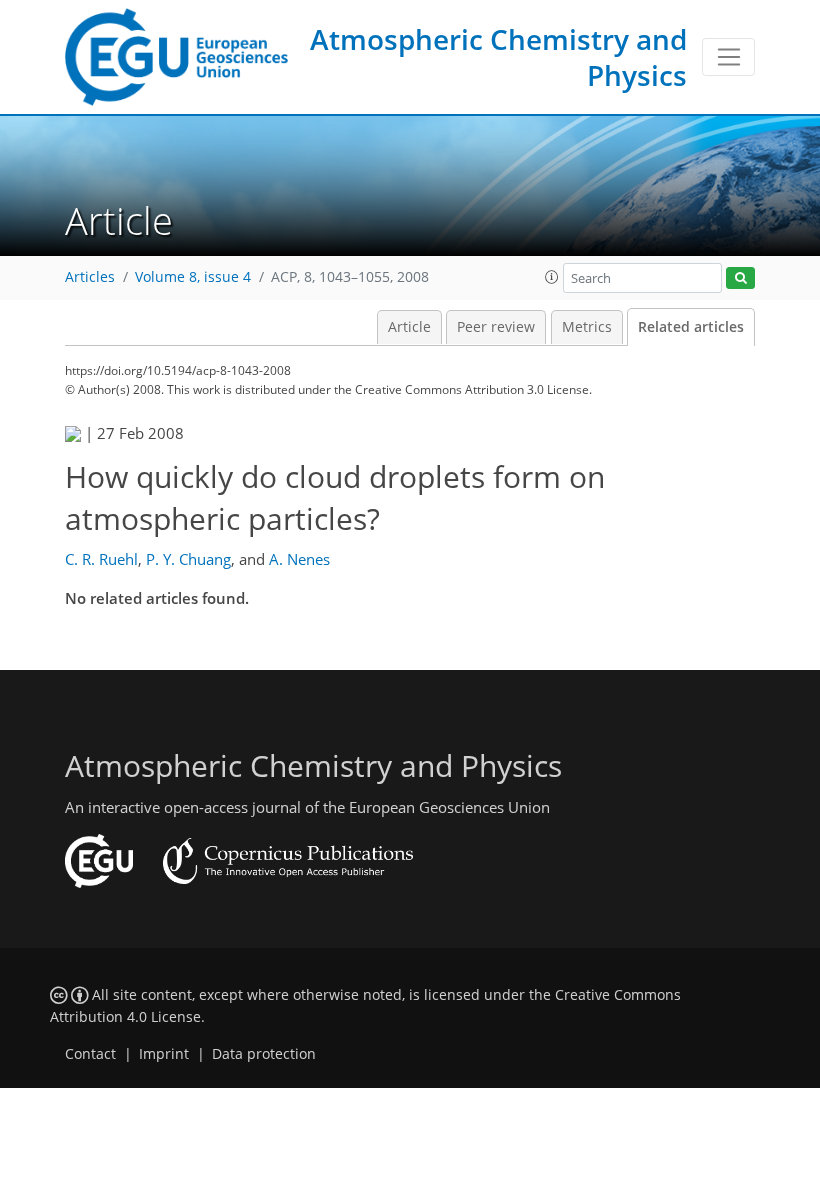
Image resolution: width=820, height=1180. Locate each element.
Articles (90, 277)
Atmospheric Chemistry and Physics (498, 57)
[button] (552, 277)
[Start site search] (740, 278)
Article (409, 327)
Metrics (587, 327)
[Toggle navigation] (728, 57)
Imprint (164, 1054)
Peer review (496, 327)
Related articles (691, 327)
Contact (90, 1054)
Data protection (264, 1054)
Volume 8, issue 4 (193, 277)
